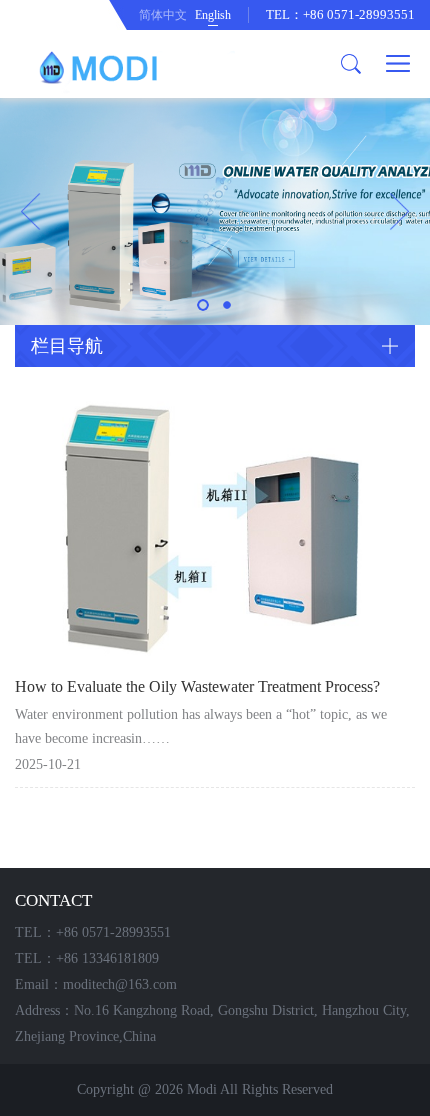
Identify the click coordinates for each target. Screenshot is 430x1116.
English (213, 15)
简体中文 (163, 15)
